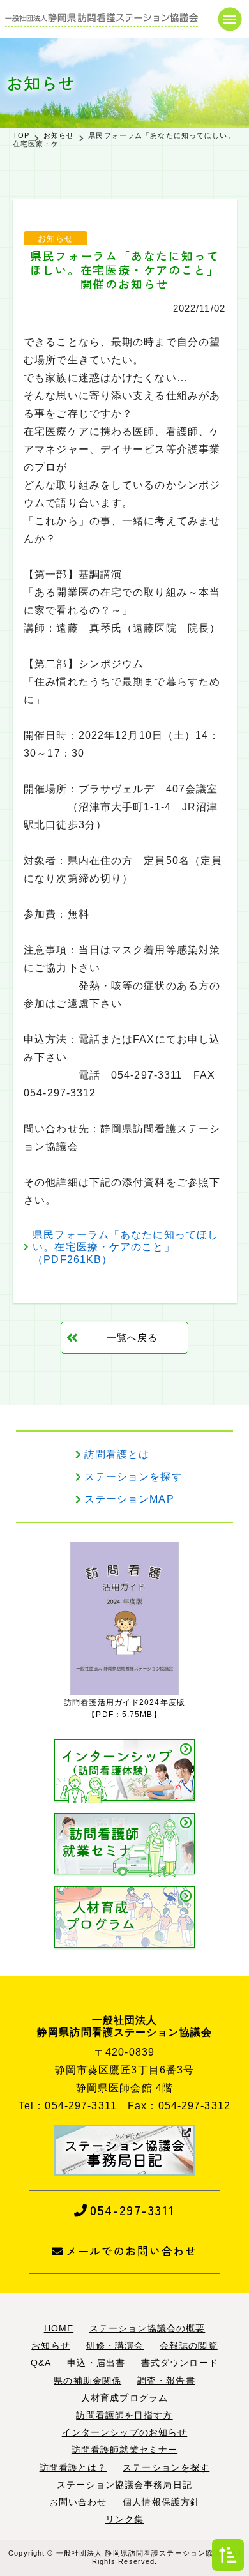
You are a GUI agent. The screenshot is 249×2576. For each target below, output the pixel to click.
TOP (21, 135)
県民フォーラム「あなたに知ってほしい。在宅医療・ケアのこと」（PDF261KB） (125, 1247)
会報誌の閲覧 (189, 2345)
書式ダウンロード (180, 2363)
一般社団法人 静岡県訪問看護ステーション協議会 (143, 2553)
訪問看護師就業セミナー (124, 2450)
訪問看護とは (117, 1454)
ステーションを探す (133, 1477)
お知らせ (59, 135)
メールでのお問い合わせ (132, 2251)
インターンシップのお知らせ (125, 2432)
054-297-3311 (132, 2210)
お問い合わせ (78, 2502)
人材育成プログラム (124, 2398)
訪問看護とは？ (73, 2467)
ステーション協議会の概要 (147, 2328)
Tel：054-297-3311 (68, 2106)
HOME (59, 2328)
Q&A (41, 2363)
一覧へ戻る (132, 1337)
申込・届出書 (96, 2363)
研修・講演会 (115, 2345)
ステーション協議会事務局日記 (124, 2485)
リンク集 (124, 2519)
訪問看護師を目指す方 (124, 2415)
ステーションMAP (129, 1499)
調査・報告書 (166, 2381)
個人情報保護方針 (161, 2502)
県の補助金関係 (87, 2381)
